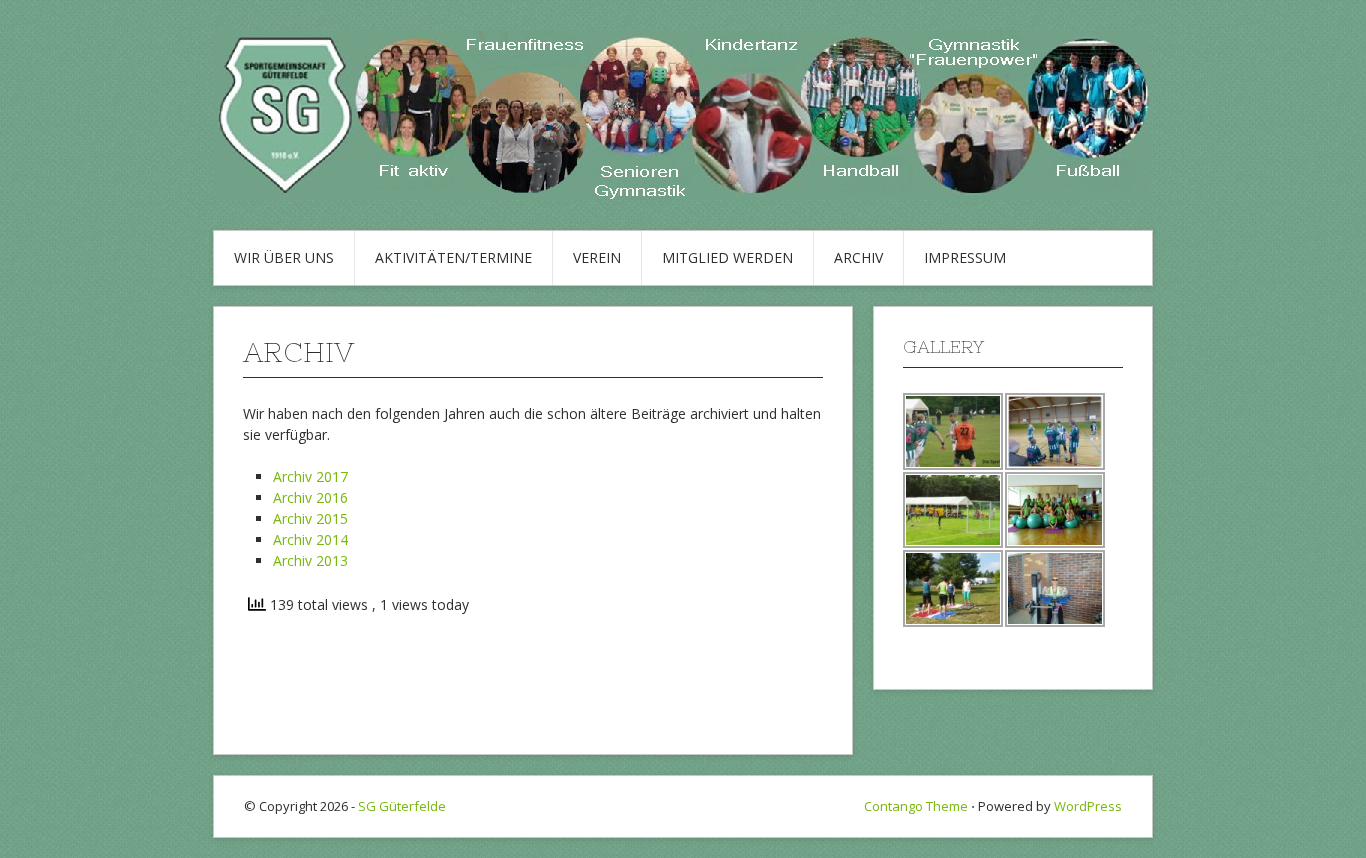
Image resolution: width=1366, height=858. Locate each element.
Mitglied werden (727, 257)
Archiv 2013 (310, 560)
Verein (597, 257)
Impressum (965, 257)
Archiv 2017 (310, 476)
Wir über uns (284, 257)
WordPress (1088, 806)
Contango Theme (916, 806)
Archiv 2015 (310, 518)
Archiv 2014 (310, 539)
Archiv (858, 257)
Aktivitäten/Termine (453, 257)
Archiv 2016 (310, 497)
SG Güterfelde (402, 806)
